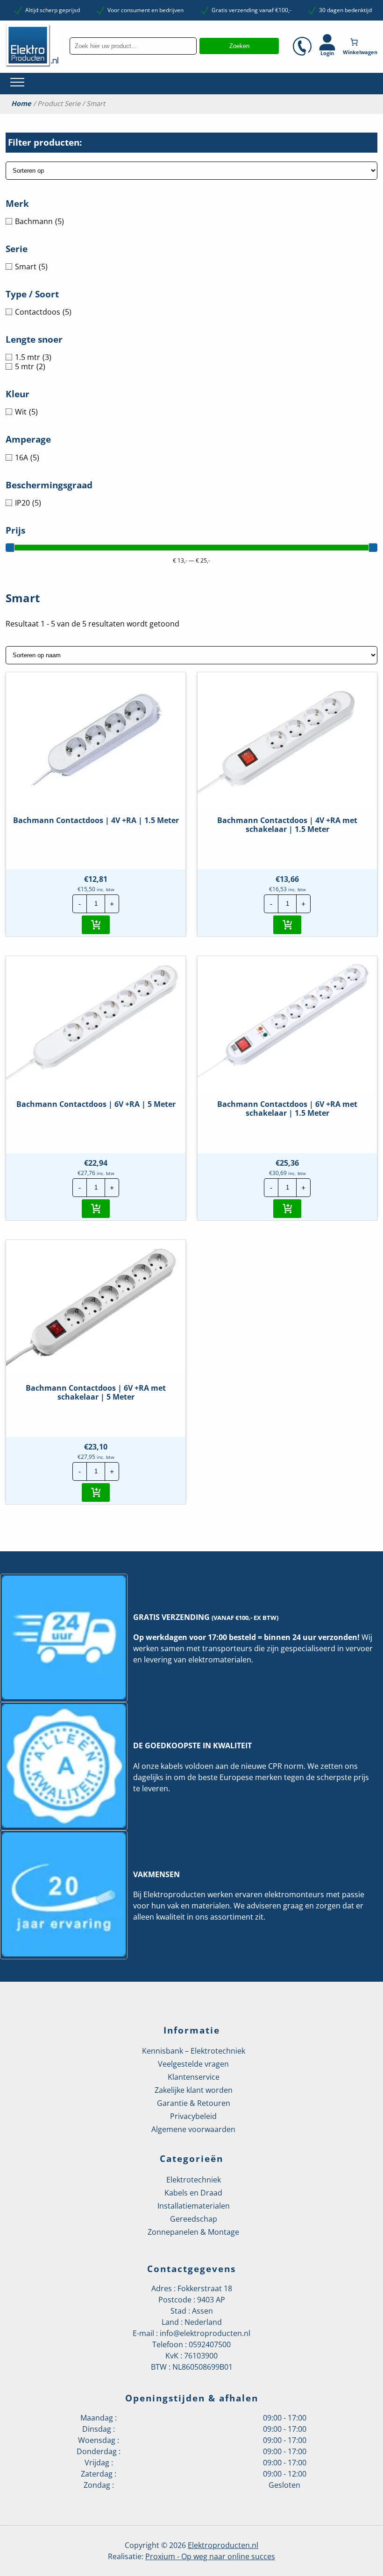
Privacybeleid (193, 2116)
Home (21, 104)
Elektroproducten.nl (223, 2545)
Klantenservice (194, 2077)
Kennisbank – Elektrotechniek (194, 2051)
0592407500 (210, 2344)
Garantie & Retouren (194, 2103)
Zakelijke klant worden (194, 2090)
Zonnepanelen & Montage (193, 2232)
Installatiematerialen (194, 2206)
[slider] (10, 548)
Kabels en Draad (193, 2193)
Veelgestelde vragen (193, 2064)
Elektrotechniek (194, 2180)
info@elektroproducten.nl (205, 2333)
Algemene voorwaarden (193, 2129)
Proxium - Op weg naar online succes (210, 2556)
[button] (96, 925)
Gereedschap (194, 2219)
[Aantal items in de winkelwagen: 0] (361, 42)
